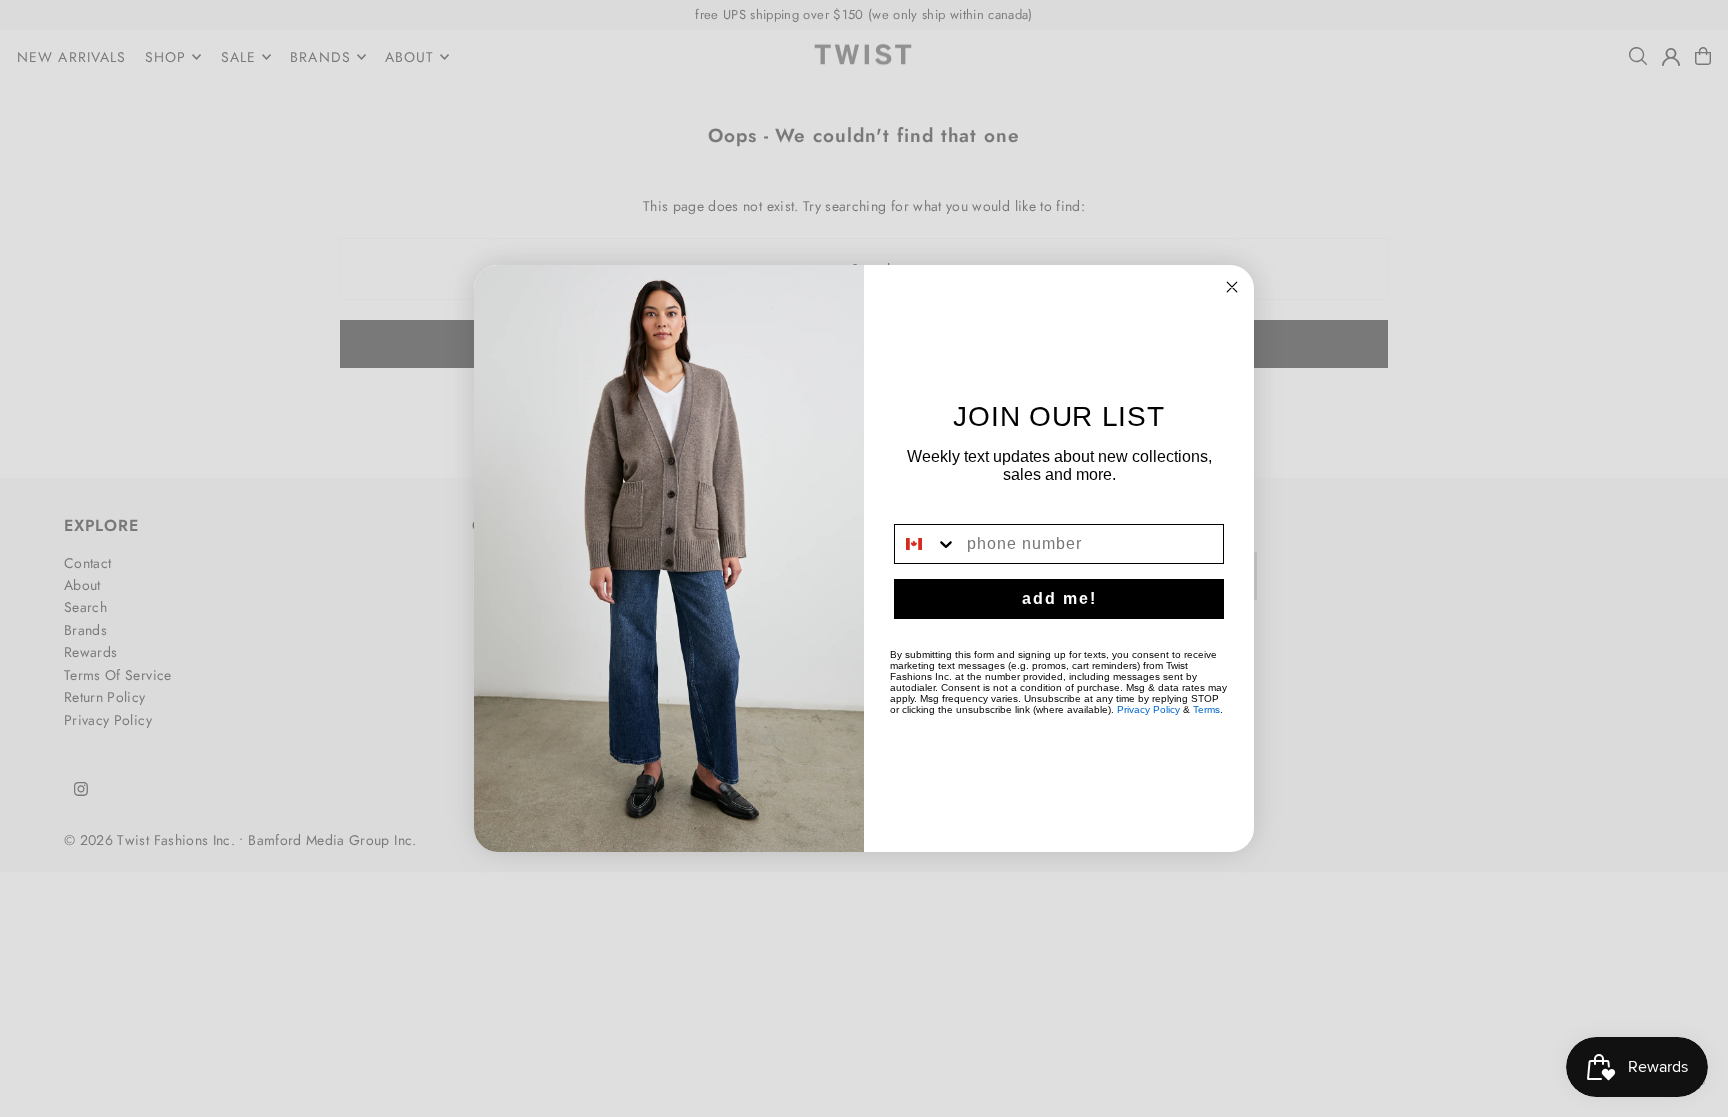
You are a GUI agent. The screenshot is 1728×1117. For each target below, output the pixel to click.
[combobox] (926, 544)
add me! (1059, 598)
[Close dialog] (1232, 287)
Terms (1206, 709)
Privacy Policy (1148, 709)
